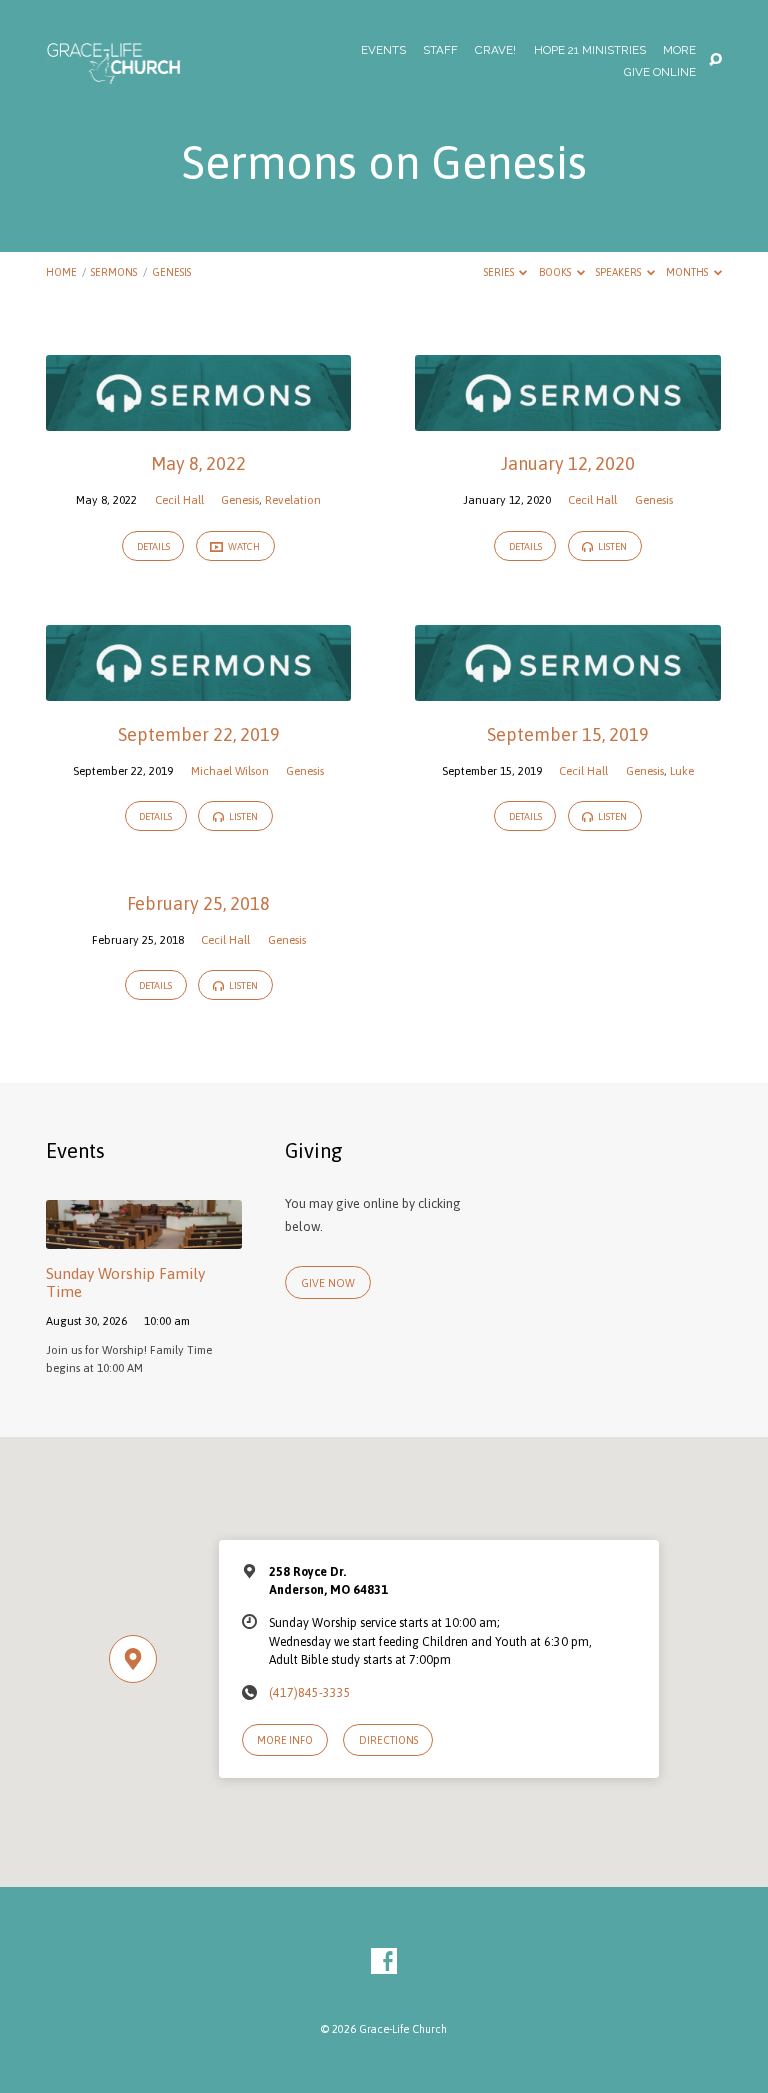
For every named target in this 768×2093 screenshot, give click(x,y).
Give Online (660, 73)
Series (500, 272)
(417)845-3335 (310, 1693)
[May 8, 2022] (198, 419)
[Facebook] (384, 1962)
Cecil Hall (179, 499)
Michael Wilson (230, 770)
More (679, 51)
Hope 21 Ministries (590, 51)
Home (61, 272)
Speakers (619, 272)
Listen (611, 546)
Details (153, 546)
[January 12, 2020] (567, 419)
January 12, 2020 (568, 463)
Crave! (495, 51)
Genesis (171, 272)
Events (383, 51)
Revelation (293, 499)
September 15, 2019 (568, 734)
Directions (388, 1740)
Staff (440, 51)
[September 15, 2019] (567, 689)
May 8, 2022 (198, 463)
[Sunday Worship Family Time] (144, 1237)
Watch (243, 546)
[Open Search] (715, 60)
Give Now (328, 1283)
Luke (682, 770)
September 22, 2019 (199, 734)
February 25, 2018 (198, 903)
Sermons (114, 272)
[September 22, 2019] (198, 689)
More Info (285, 1740)
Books (556, 272)
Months (688, 272)
